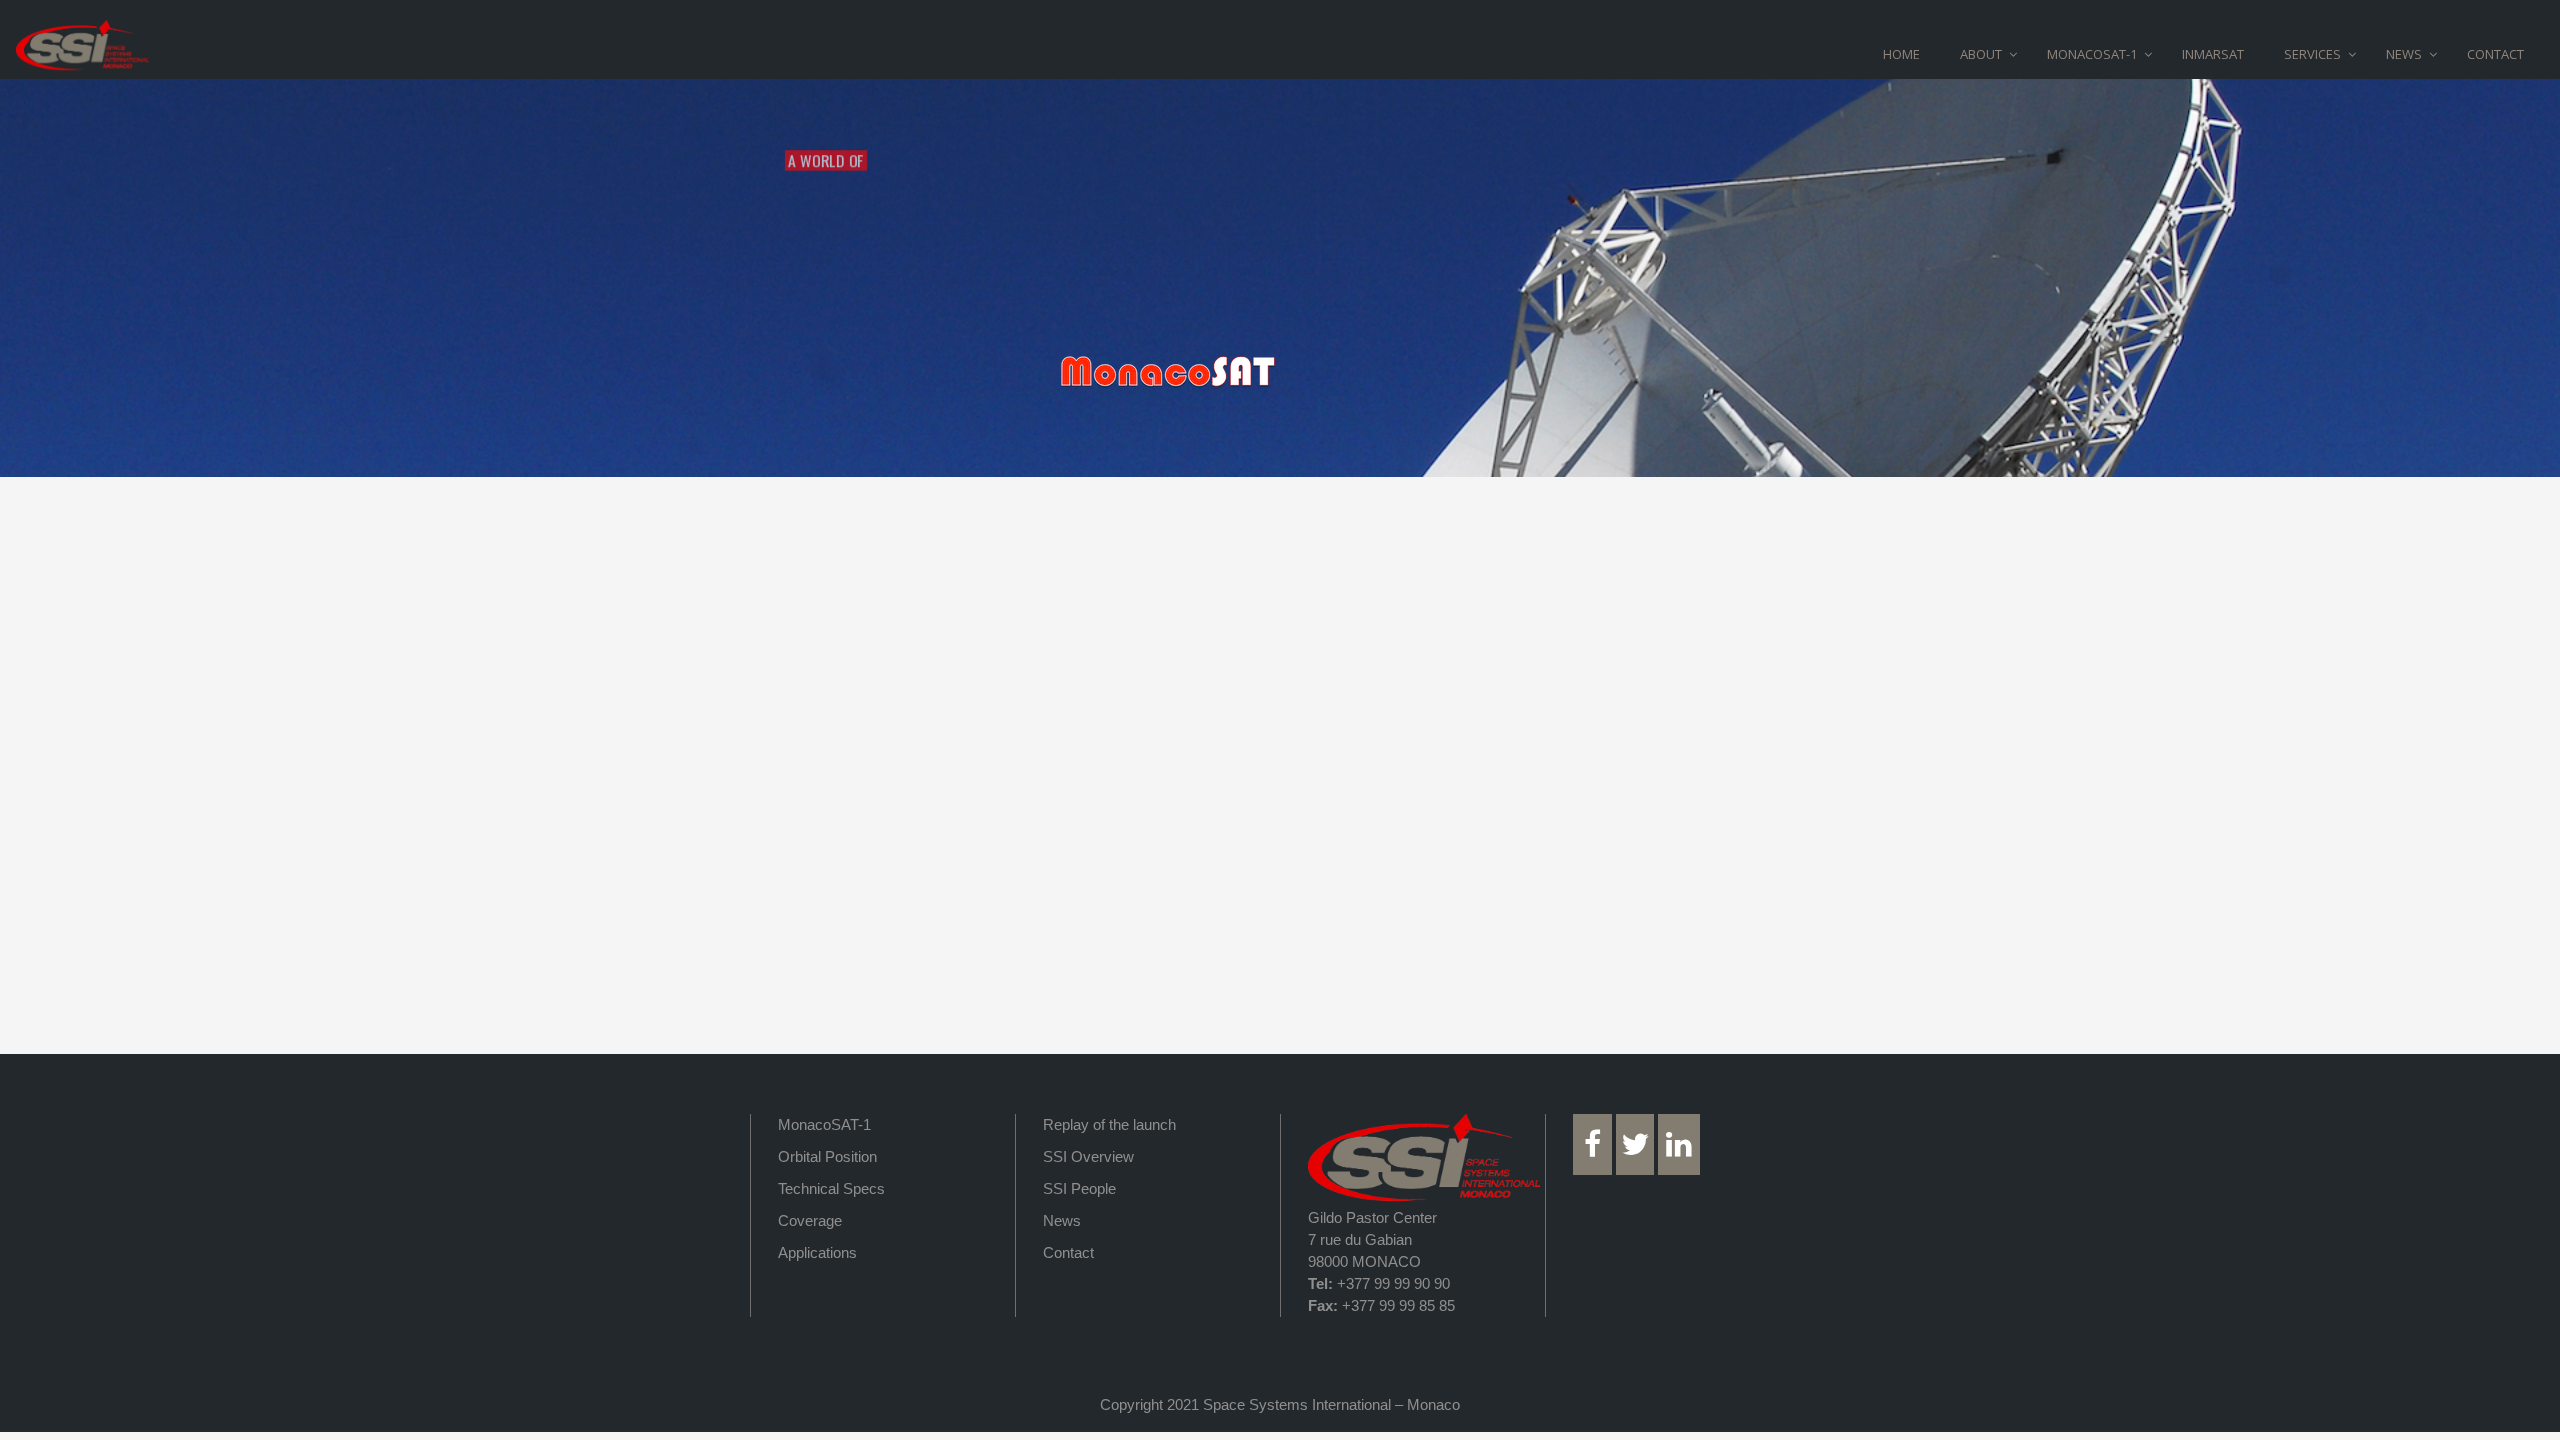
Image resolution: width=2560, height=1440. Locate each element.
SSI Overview (1088, 1156)
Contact (1068, 1252)
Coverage (810, 1220)
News (1062, 1220)
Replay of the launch (1109, 1124)
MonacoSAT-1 (824, 1124)
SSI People (1079, 1188)
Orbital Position (827, 1156)
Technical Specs (831, 1188)
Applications (817, 1252)
